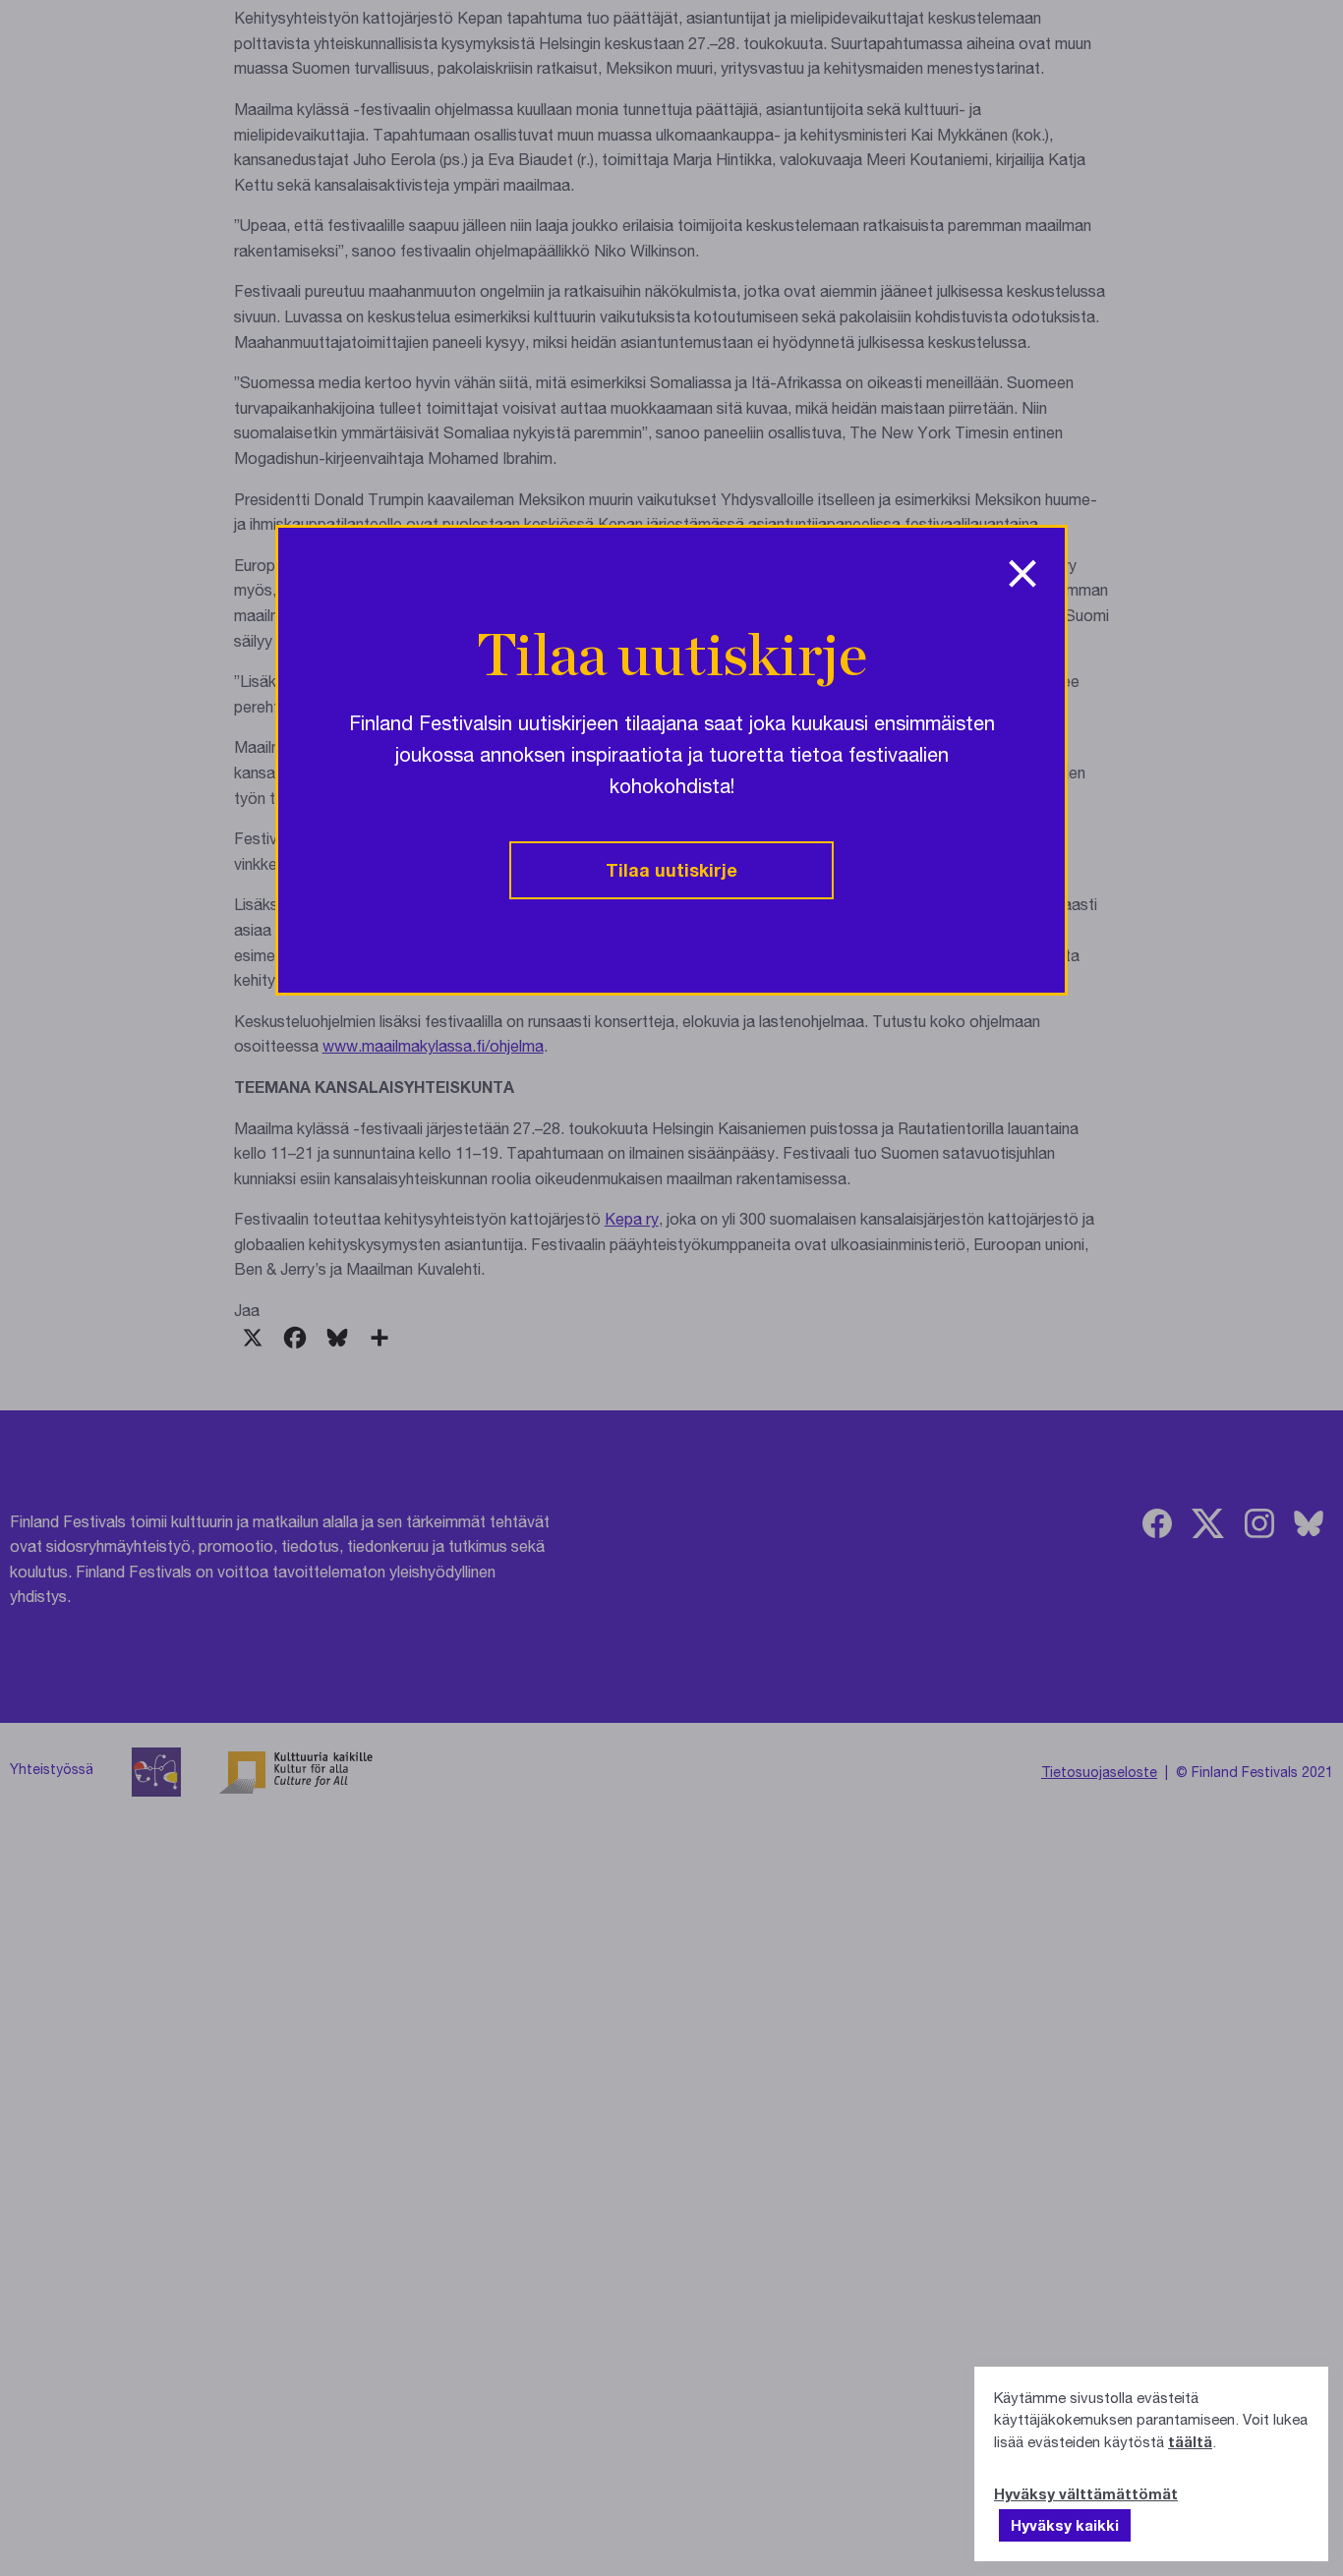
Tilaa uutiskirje (671, 870)
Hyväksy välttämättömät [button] (1086, 2493)
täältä (1190, 2441)
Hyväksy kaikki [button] (1065, 2525)
